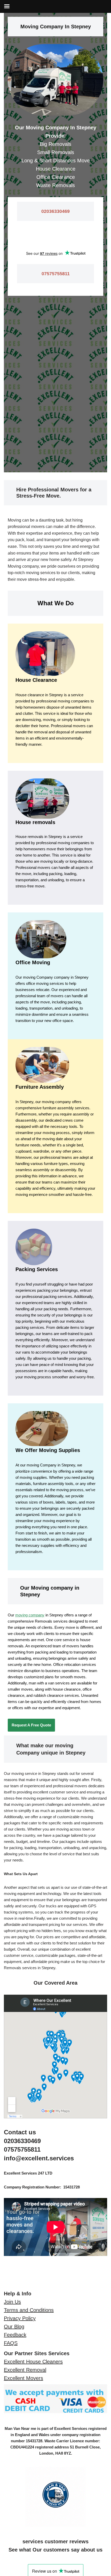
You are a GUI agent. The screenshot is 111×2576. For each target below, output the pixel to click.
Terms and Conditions (29, 2310)
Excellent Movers (23, 2378)
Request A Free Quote (31, 1725)
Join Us (12, 2302)
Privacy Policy (20, 2318)
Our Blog (14, 2327)
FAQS (11, 2343)
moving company (30, 1615)
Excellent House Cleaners (33, 2362)
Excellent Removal (25, 2370)
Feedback (15, 2335)
